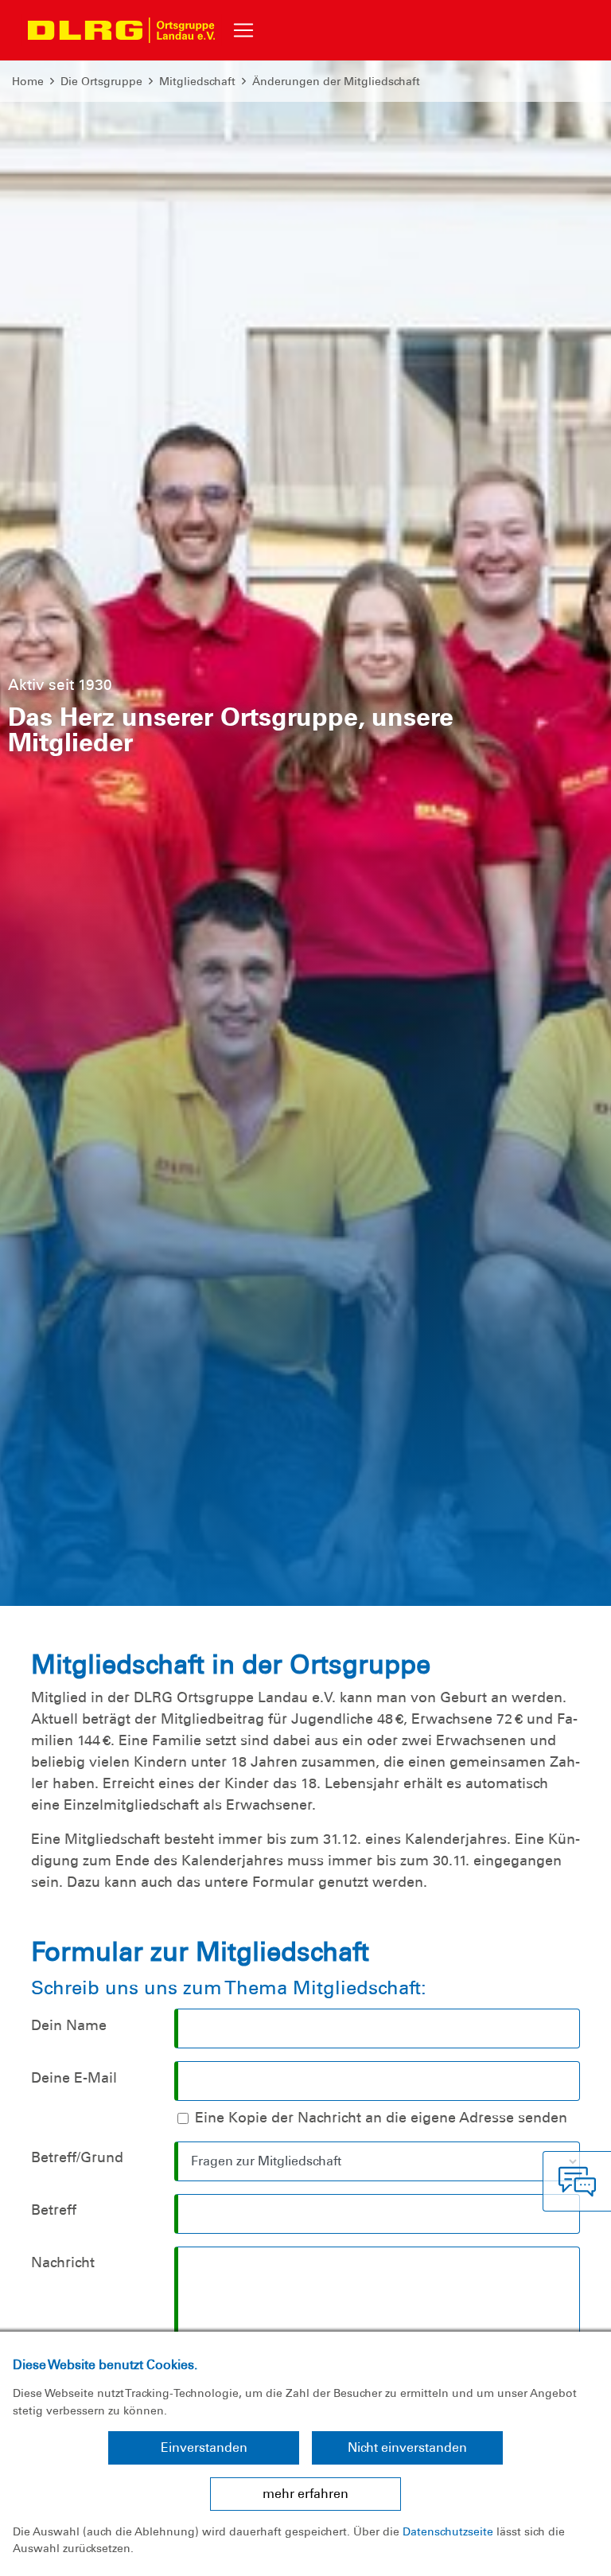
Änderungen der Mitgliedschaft (336, 81)
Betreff (54, 2210)
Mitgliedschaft (197, 81)
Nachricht (63, 2262)
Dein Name (69, 2025)
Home (28, 81)
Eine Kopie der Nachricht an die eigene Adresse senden (381, 2118)
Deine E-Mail (74, 2078)
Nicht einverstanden (407, 2447)
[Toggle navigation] (243, 30)
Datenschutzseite (448, 2531)
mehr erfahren (305, 2494)
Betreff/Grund (77, 2157)
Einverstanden (204, 2447)
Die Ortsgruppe (101, 81)
